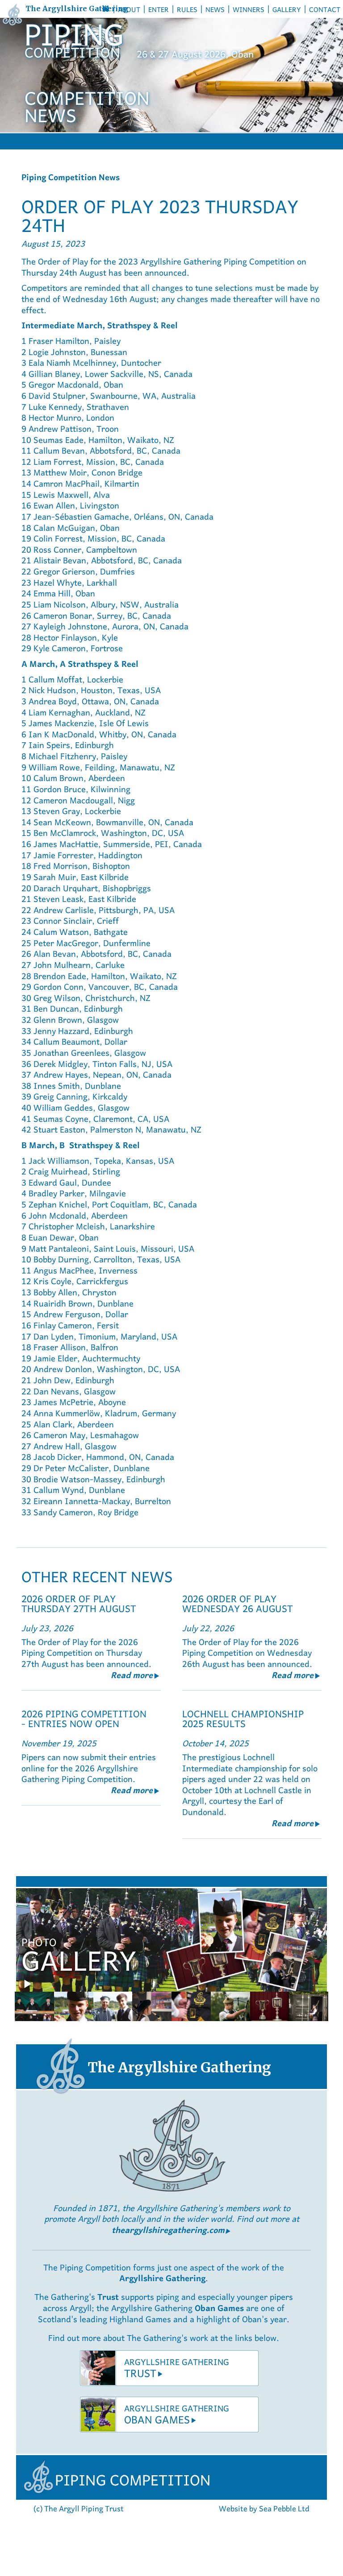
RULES (187, 9)
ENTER (159, 9)
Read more (136, 1674)
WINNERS (249, 9)
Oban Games (219, 2307)
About (129, 9)
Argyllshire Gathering (162, 2277)
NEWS (215, 9)
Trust (109, 2296)
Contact (325, 9)
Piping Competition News (71, 176)
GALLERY (287, 9)
